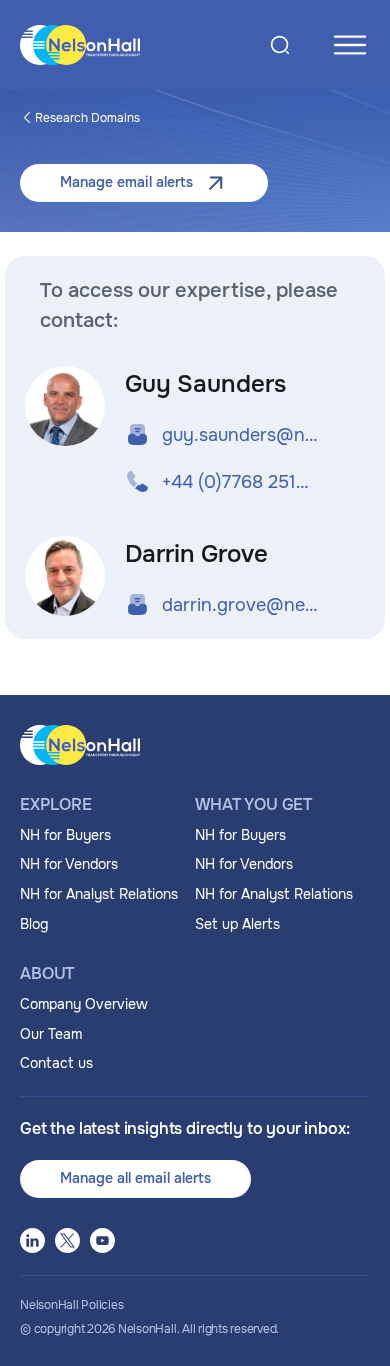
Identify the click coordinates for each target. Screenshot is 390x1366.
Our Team (51, 1034)
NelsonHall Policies (71, 1305)
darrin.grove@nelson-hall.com (240, 605)
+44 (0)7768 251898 (240, 482)
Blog (34, 924)
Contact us (56, 1063)
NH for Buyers (65, 835)
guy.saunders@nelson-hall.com (240, 435)
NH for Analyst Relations (99, 894)
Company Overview (84, 1004)
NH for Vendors (69, 864)
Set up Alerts (237, 924)
